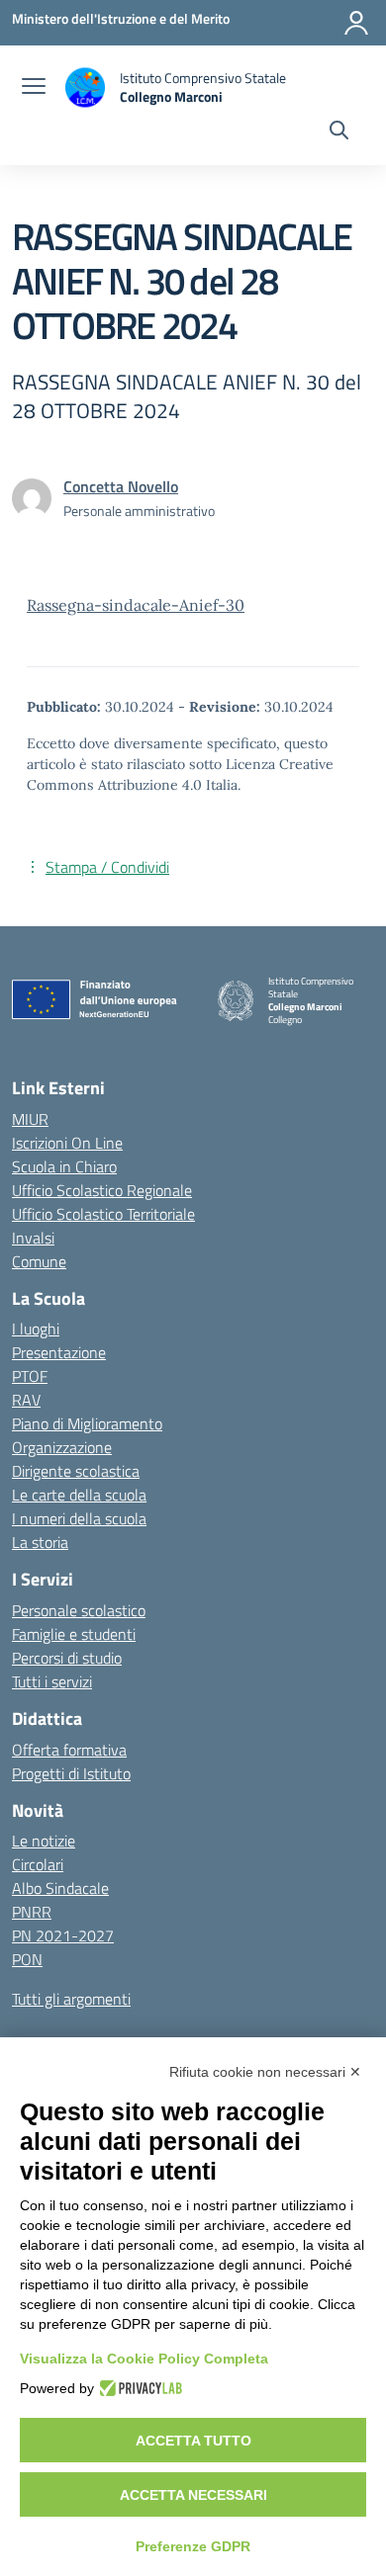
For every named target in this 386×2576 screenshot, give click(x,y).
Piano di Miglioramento (87, 1423)
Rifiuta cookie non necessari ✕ (265, 2072)
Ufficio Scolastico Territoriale (103, 1214)
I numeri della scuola (79, 1518)
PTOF (30, 1376)
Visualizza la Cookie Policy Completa (144, 2359)
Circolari (38, 1864)
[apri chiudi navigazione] (34, 88)
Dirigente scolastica (76, 1471)
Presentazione (59, 1352)
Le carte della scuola (79, 1495)
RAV (26, 1400)
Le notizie (44, 1841)
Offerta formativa (69, 1750)
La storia (40, 1542)
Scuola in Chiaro (64, 1166)
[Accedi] (356, 23)
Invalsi (33, 1238)
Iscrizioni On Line (67, 1143)
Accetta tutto (193, 2441)
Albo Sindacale (60, 1888)
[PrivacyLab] (138, 2388)
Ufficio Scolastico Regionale (102, 1190)
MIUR (30, 1119)
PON (27, 1959)
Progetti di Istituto (71, 1773)
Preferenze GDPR (193, 2546)
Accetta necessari (193, 2495)
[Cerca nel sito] (339, 132)
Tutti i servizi (52, 1681)
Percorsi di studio (67, 1658)
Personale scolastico (79, 1610)
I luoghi (36, 1329)
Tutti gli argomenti (71, 1999)
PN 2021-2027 (63, 1935)
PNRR (32, 1912)
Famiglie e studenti (74, 1634)
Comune (39, 1261)
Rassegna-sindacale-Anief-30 (136, 605)
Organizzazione (62, 1447)
